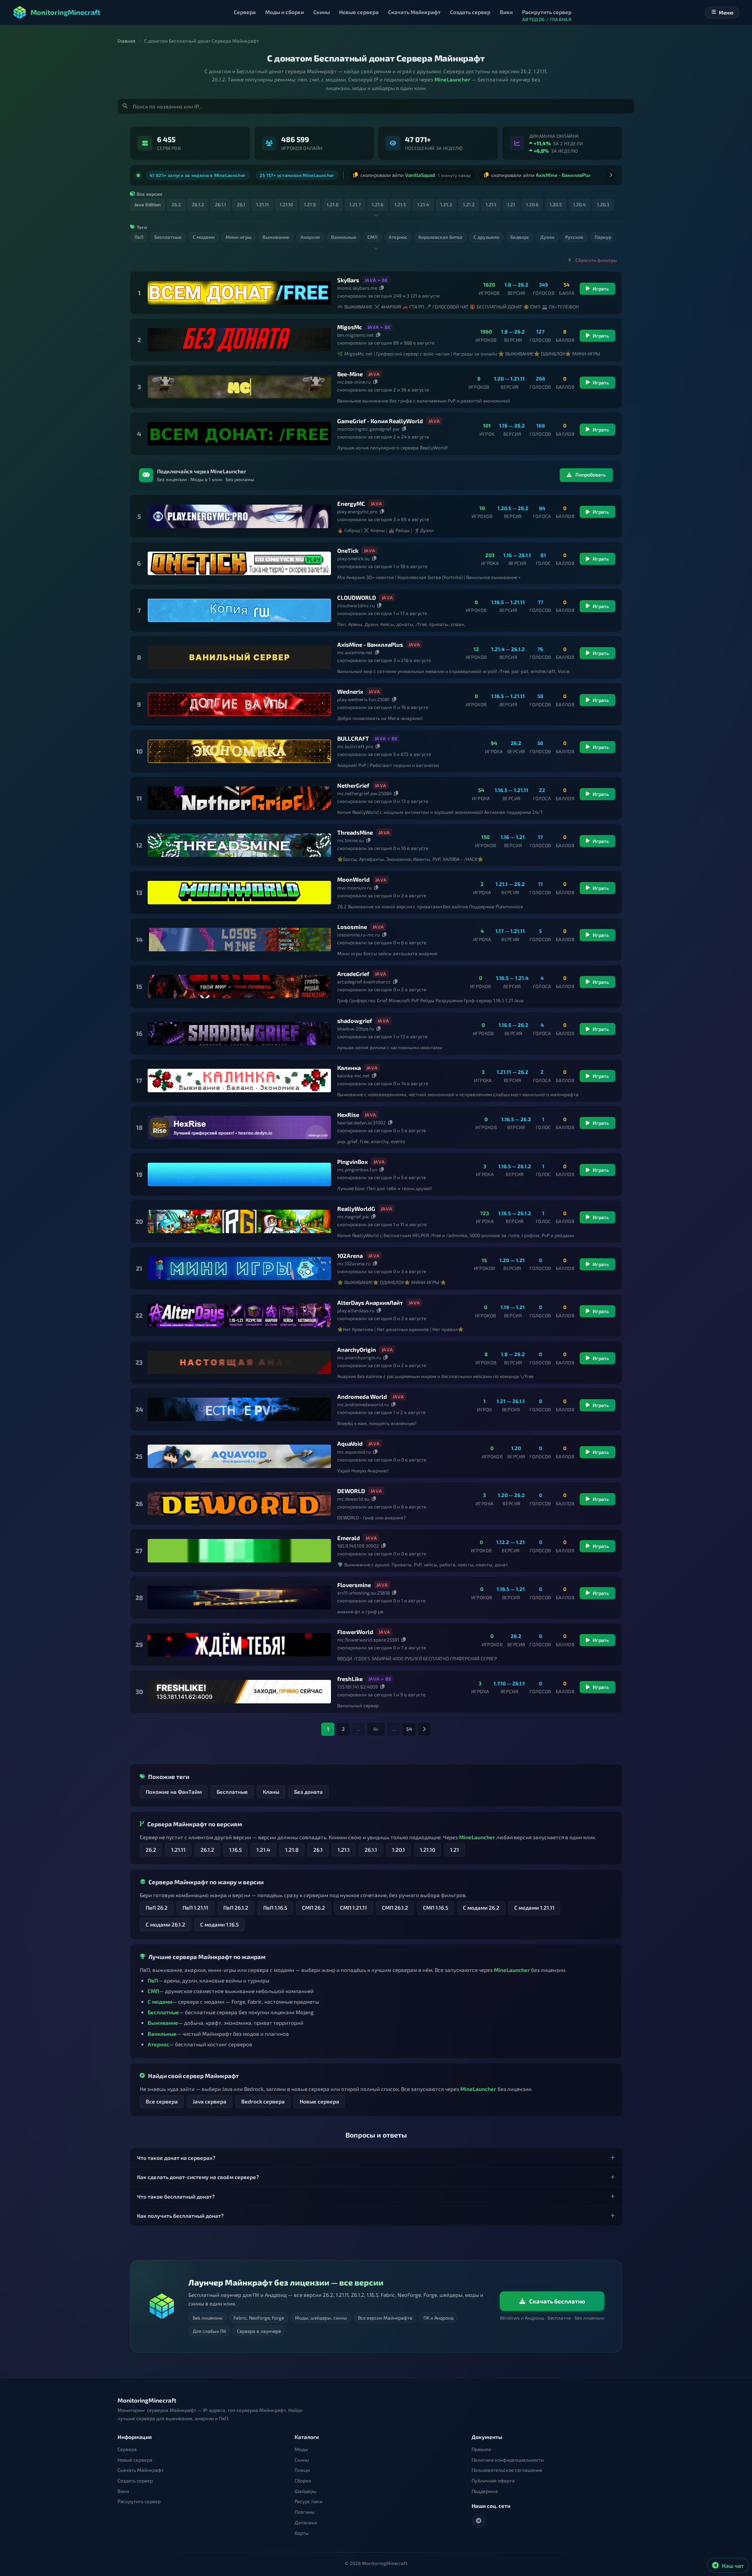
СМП (153, 1988)
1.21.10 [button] (286, 201)
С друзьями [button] (486, 234)
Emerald (349, 1535)
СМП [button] (372, 234)
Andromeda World (362, 1393)
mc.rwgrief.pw (353, 1213)
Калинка (349, 1064)
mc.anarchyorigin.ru (359, 1354)
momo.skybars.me (357, 285)
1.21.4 (263, 1846)
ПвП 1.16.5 (275, 1904)
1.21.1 (344, 1846)
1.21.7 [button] (355, 201)
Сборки (303, 2481)
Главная (127, 41)
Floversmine (354, 1582)
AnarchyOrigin (357, 1346)
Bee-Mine (350, 371)
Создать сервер (135, 2481)
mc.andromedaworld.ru (363, 1402)
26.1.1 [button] (221, 201)
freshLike (350, 1676)
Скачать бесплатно (557, 2301)
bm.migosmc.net (355, 332)
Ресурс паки (308, 2501)
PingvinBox (352, 1158)
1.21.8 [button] (333, 201)
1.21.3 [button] (446, 201)
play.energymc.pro (357, 508)
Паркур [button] (603, 234)
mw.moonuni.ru (354, 884)
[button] (376, 2155)
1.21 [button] (511, 201)
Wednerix (350, 688)
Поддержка (485, 2491)
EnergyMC (351, 500)
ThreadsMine (355, 829)
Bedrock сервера (263, 2098)
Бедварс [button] (520, 234)
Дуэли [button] (547, 234)
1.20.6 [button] (532, 201)
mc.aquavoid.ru (354, 1449)
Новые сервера (319, 2098)
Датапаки (306, 2523)
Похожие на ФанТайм (174, 1789)
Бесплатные (232, 1789)
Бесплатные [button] (168, 234)
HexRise (348, 1111)
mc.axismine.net (355, 649)
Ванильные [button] (344, 234)
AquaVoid (350, 1441)
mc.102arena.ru (354, 1260)
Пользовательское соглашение (507, 2470)
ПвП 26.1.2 (236, 1904)
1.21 (455, 1846)
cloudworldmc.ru (356, 602)
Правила (481, 2449)
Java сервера (210, 2098)
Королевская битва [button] (440, 234)
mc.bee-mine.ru (354, 379)
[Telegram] (479, 2521)
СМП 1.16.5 (436, 1904)
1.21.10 (428, 1846)
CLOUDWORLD (357, 594)
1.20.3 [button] (603, 201)
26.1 (318, 1846)
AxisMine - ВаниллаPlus (370, 641)
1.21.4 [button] (423, 201)
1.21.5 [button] (400, 201)
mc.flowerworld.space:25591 (368, 1636)
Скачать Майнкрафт (141, 2470)
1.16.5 (235, 1846)
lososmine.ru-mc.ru (359, 931)
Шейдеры (305, 2491)
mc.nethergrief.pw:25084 (364, 790)
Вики (123, 2491)
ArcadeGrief (353, 971)
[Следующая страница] (424, 1726)
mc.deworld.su (353, 1495)
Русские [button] (574, 234)
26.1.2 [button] (198, 201)
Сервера (127, 2449)
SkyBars (348, 277)
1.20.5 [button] (556, 201)
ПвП (153, 1977)
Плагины (305, 2512)
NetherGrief (353, 782)
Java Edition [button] (147, 201)
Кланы (271, 1789)
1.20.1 (399, 1846)
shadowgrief (355, 1017)
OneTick (348, 547)
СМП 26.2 (314, 1904)
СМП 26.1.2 (395, 1904)
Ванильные (162, 2030)
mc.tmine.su (351, 837)
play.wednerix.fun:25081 (363, 696)
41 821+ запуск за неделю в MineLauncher (198, 173)
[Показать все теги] (376, 245)
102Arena (350, 1252)
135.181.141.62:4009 (358, 1683)
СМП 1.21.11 (353, 1904)
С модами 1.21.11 (534, 1904)
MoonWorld (353, 877)
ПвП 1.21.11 (195, 1904)
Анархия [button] (310, 234)
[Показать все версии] (376, 212)
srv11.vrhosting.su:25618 (363, 1589)
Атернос (158, 2041)
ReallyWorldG (356, 1205)
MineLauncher (452, 79)
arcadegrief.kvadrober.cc (364, 978)
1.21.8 (292, 1846)
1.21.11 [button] (262, 201)
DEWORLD (351, 1488)
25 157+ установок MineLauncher (297, 173)
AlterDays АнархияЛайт (370, 1299)
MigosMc (350, 324)
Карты (302, 2533)
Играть (601, 286)
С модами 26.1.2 (165, 1921)
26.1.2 (207, 1846)
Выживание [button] (276, 234)
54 (409, 1726)
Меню (726, 13)
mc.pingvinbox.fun (357, 1166)
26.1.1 (371, 1846)
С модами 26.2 (481, 1904)
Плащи (302, 2470)
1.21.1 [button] (491, 201)
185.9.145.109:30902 (358, 1542)
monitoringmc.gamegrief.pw (368, 426)
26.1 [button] (241, 201)
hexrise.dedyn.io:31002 (362, 1119)
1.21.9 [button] (310, 201)
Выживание (163, 2019)
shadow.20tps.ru (356, 1025)
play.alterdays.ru (356, 1307)
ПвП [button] (139, 234)
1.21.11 (178, 1846)
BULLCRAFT (353, 735)
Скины (302, 2460)
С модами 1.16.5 (219, 1921)
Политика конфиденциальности (508, 2460)
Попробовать (591, 472)
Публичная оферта (493, 2481)
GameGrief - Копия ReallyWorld (380, 418)
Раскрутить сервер (139, 2501)
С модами (160, 1998)
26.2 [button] (176, 201)
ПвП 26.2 (157, 1904)
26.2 (151, 1846)
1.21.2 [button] (469, 201)
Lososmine (352, 924)
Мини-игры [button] (239, 234)
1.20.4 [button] (579, 201)
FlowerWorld (355, 1629)
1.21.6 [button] (378, 201)
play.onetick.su (353, 555)
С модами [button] (204, 234)
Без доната (308, 1789)
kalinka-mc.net (353, 1072)
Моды (301, 2449)
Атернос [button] (398, 234)
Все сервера (162, 2098)
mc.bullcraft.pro (355, 743)
